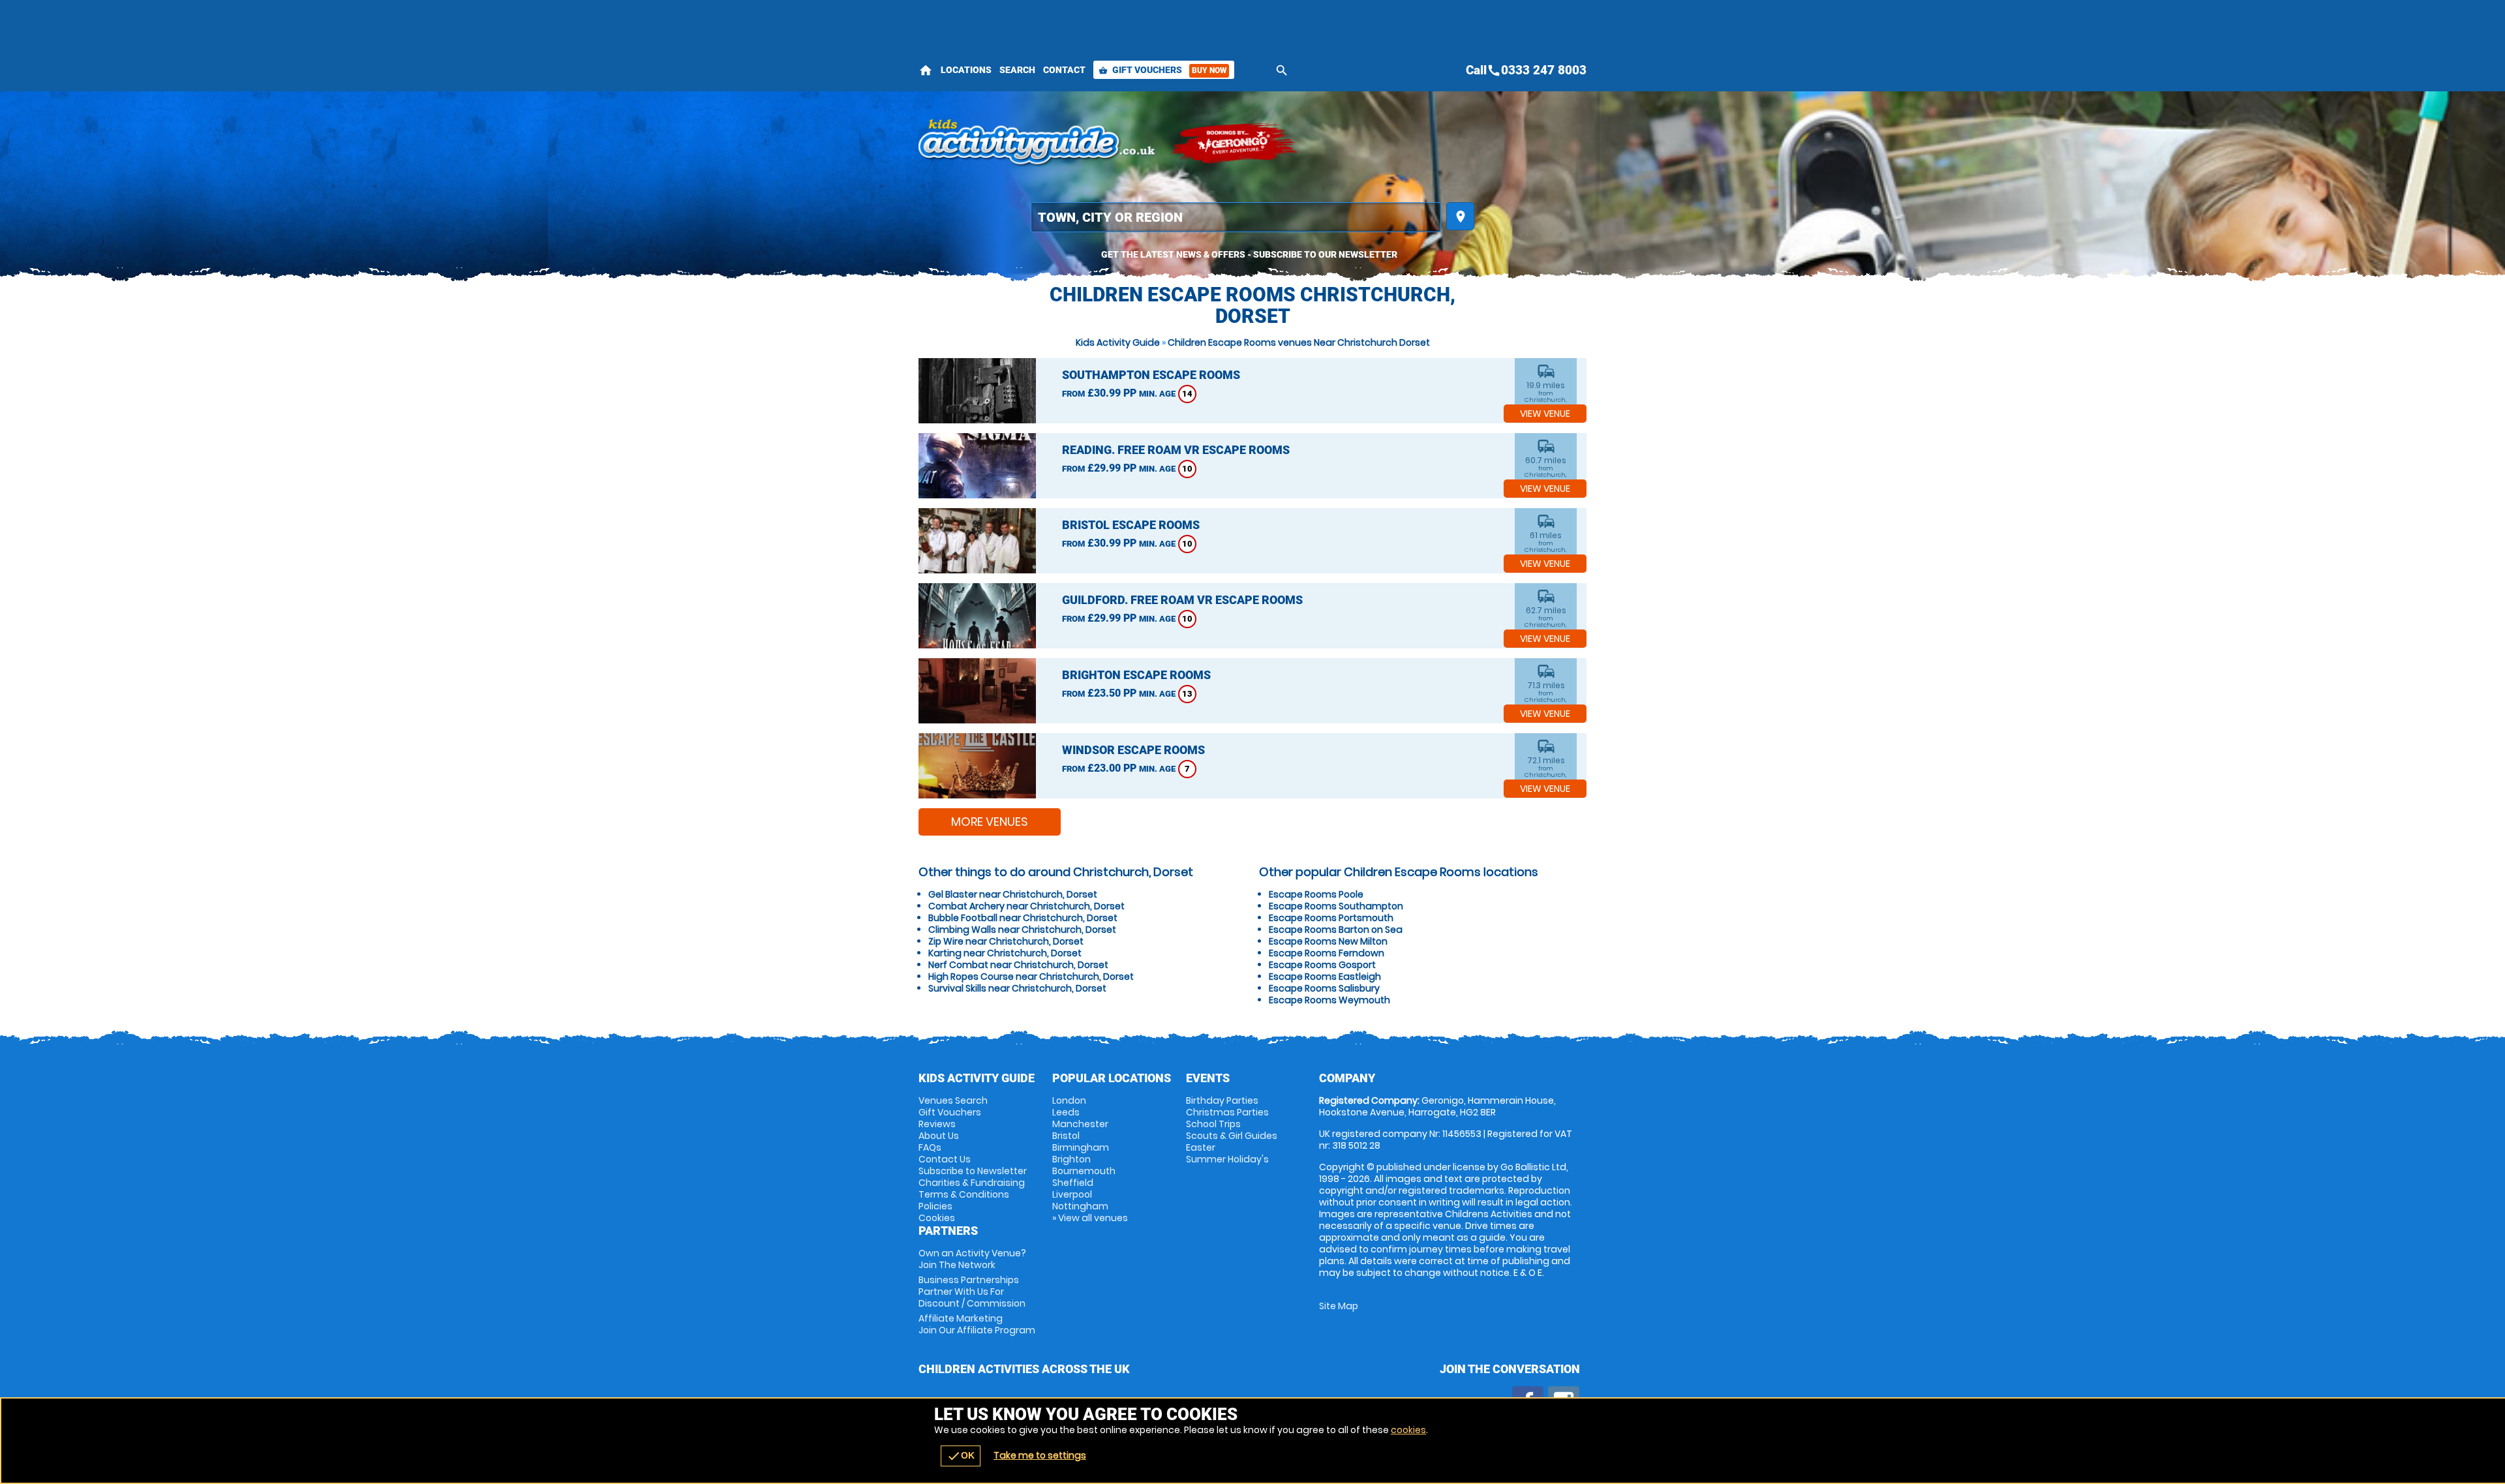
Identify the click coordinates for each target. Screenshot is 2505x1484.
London (1069, 1100)
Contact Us (945, 1159)
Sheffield (1073, 1183)
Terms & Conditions (964, 1194)
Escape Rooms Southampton (1336, 906)
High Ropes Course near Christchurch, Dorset (1031, 977)
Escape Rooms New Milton (1328, 941)
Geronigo (1235, 144)
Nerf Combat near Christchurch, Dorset (1018, 965)
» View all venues (1090, 1218)
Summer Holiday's (1227, 1159)
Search (1017, 70)
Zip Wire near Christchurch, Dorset (1006, 941)
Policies (935, 1206)
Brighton (1071, 1159)
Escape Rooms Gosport (1322, 965)
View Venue (1545, 414)
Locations (966, 70)
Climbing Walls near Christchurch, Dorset (1022, 930)
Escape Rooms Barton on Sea (1336, 930)
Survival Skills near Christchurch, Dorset (1017, 988)
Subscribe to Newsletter (973, 1171)
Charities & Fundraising (972, 1183)
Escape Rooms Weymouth (1329, 1000)
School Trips (1213, 1124)
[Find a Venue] (1236, 217)
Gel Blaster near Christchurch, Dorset (1013, 894)
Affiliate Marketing (977, 1324)
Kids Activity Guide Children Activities (1038, 144)
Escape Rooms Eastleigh (1325, 977)
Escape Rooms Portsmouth (1331, 918)
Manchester (1080, 1124)
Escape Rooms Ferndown (1327, 953)
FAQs (930, 1147)
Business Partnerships (972, 1292)
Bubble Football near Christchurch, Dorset (1023, 918)
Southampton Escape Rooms (1151, 375)
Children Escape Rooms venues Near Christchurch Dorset (1299, 342)
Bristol (1066, 1136)
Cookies (937, 1218)
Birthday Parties (1222, 1100)
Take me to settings (1040, 1455)
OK (961, 1456)
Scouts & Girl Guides (1232, 1136)
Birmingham (1081, 1147)
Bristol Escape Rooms (1131, 525)
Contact (1064, 70)
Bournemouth (1084, 1171)
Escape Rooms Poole (1316, 894)
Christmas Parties (1227, 1112)
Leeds (1066, 1112)
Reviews (937, 1124)
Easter (1201, 1147)
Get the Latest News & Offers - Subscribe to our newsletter (1249, 254)
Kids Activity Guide (1118, 342)
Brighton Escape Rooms (1136, 675)
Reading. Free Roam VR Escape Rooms (1176, 450)
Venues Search (953, 1100)
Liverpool (1072, 1194)
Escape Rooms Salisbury (1324, 988)
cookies (1408, 1430)
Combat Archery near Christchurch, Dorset (1026, 906)
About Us (939, 1136)
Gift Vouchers (1162, 70)
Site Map (1339, 1306)
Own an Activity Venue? (972, 1259)
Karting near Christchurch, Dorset (1005, 953)
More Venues (990, 822)
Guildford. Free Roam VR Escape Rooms (1182, 600)
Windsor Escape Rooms (1133, 750)
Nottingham (1080, 1206)
